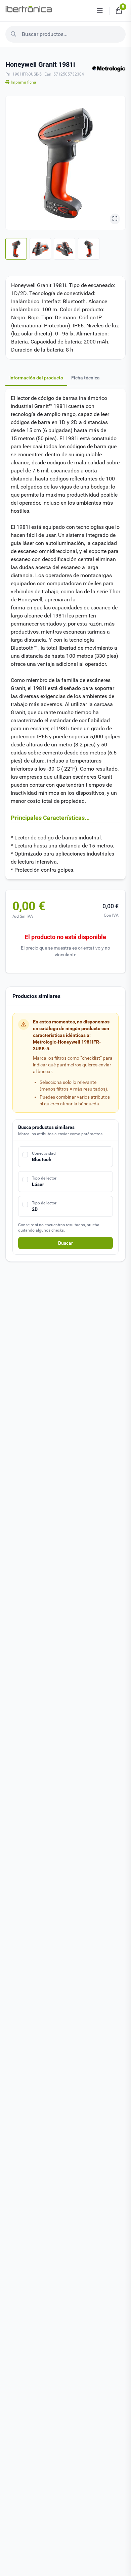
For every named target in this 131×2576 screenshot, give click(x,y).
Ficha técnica (85, 378)
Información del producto (36, 378)
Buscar (65, 1243)
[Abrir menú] (100, 11)
